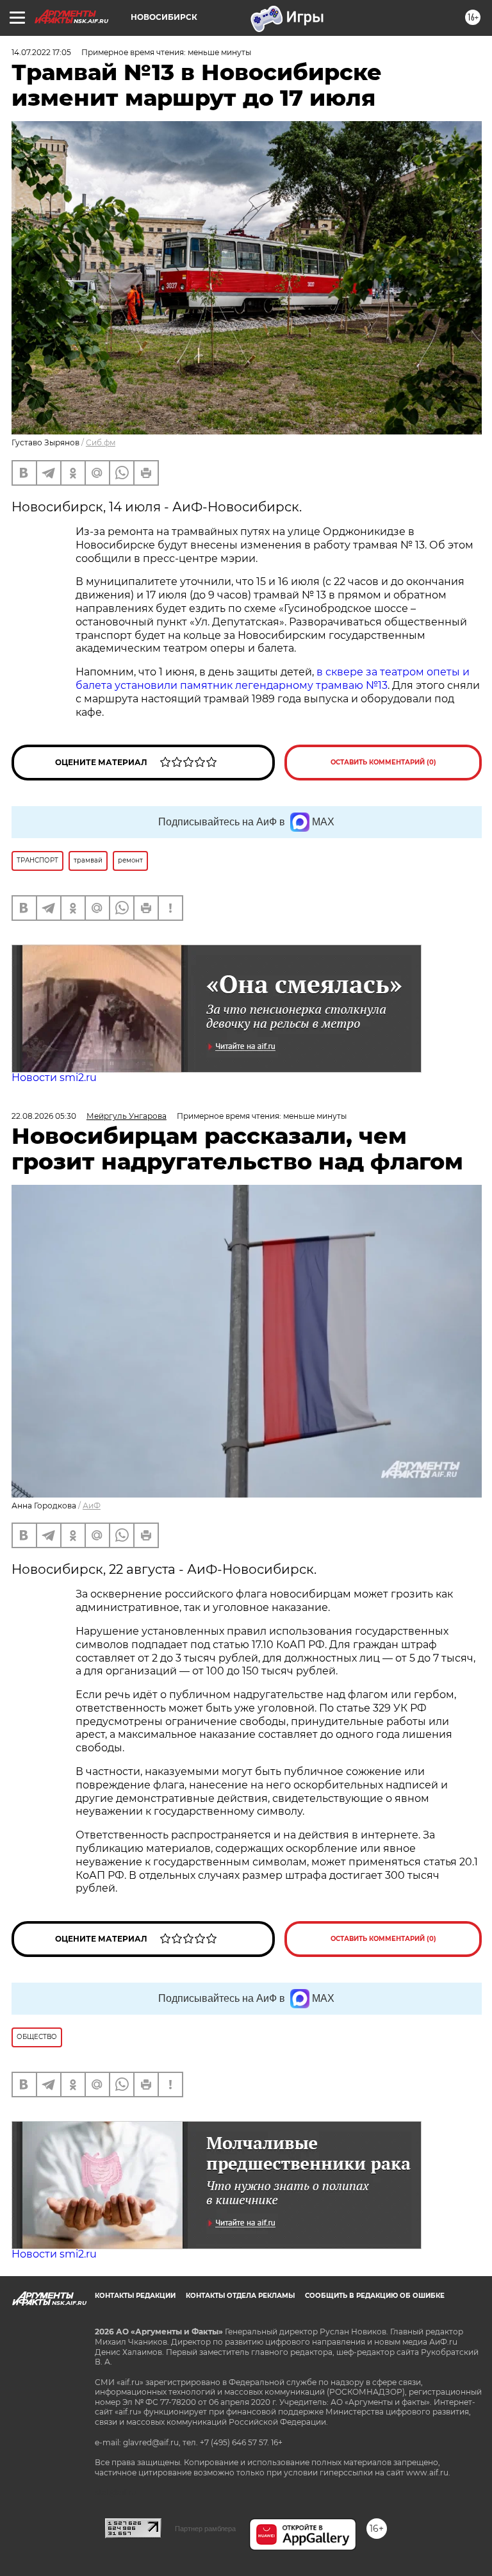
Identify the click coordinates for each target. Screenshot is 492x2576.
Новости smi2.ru (54, 1077)
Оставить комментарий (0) (383, 762)
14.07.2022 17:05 (41, 52)
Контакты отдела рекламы (240, 2296)
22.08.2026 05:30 (44, 1116)
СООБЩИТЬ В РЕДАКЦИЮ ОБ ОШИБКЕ (375, 2296)
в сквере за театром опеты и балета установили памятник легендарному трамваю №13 (273, 679)
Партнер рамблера (205, 2529)
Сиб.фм (101, 442)
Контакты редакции (135, 2296)
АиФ (92, 1506)
